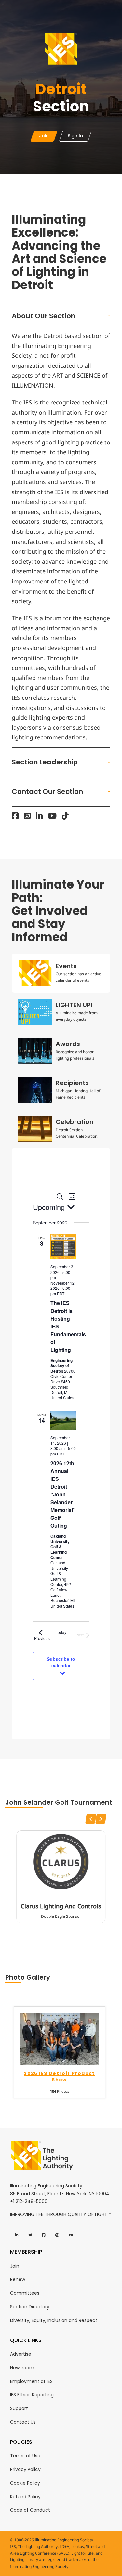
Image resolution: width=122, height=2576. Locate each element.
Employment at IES (31, 2381)
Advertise (21, 2354)
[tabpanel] (61, 1444)
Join (15, 2266)
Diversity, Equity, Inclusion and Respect (54, 2320)
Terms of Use (25, 2456)
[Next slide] (101, 1819)
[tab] (61, 973)
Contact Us (23, 2422)
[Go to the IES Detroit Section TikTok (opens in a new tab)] (65, 816)
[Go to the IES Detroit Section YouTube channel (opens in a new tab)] (52, 816)
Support (19, 2408)
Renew (18, 2279)
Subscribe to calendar (61, 1662)
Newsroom (22, 2368)
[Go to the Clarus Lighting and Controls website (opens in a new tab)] (61, 1862)
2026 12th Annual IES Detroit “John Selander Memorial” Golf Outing (63, 1494)
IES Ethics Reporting (32, 2395)
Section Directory (30, 2307)
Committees (25, 2293)
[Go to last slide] (91, 1819)
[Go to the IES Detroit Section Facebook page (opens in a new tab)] (15, 816)
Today (61, 1632)
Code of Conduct (30, 2510)
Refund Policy (25, 2497)
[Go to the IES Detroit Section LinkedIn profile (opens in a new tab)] (39, 816)
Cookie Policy (25, 2483)
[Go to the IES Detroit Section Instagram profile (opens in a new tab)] (27, 816)
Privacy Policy (25, 2469)
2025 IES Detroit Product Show (59, 2077)
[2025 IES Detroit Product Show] (60, 2038)
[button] (61, 316)
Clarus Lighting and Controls (61, 1906)
